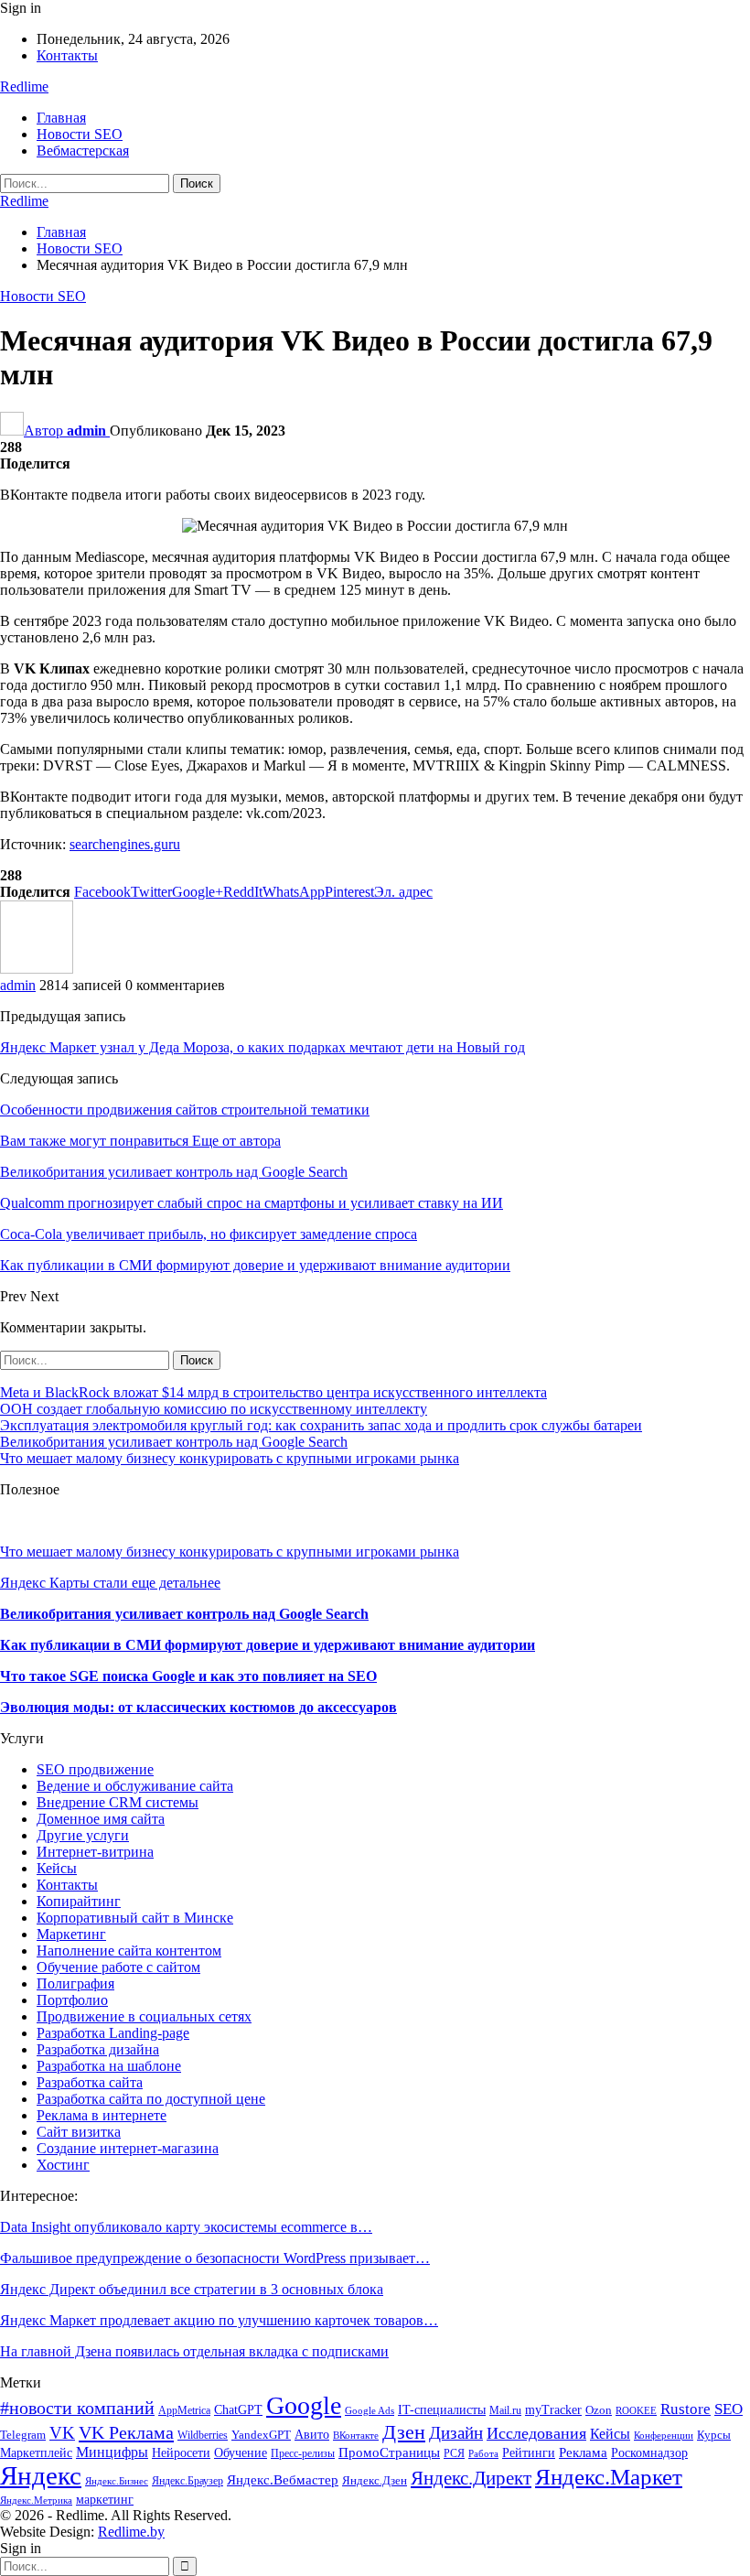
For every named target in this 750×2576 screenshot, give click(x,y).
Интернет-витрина (95, 1852)
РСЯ (454, 2453)
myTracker (553, 2410)
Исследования (536, 2433)
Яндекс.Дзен (375, 2481)
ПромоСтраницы (389, 2452)
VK (62, 2433)
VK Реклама (126, 2432)
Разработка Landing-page (113, 2033)
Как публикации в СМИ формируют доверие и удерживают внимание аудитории (268, 1645)
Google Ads (370, 2411)
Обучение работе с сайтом (118, 1967)
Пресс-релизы (303, 2453)
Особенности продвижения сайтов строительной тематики (185, 1110)
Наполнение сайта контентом (129, 1951)
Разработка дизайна (98, 2049)
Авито (312, 2435)
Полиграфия (75, 1983)
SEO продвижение (95, 1769)
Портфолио (72, 2000)
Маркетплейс (36, 2453)
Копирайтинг (79, 1901)
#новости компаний (77, 2408)
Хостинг (63, 2165)
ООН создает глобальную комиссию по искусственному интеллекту (214, 1409)
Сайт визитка (79, 2132)
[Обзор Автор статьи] (37, 969)
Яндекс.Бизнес (117, 2481)
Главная (61, 118)
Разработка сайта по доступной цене (151, 2099)
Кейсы (57, 1868)
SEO (729, 2409)
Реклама (583, 2452)
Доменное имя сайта (101, 1819)
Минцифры (112, 2452)
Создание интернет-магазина (128, 2148)
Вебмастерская (83, 151)
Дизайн (456, 2433)
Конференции (664, 2436)
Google (304, 2405)
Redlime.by (131, 2532)
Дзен (404, 2432)
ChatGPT (238, 2410)
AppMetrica (184, 2410)
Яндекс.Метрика (36, 2501)
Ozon (599, 2410)
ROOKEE (636, 2411)
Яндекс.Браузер (187, 2481)
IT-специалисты (442, 2410)
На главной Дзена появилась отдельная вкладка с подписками (194, 2351)
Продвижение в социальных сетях (144, 2016)
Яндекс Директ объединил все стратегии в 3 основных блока (192, 2289)
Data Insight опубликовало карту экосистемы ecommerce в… (186, 2227)
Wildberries (203, 2435)
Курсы (714, 2435)
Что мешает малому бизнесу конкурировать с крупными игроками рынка (230, 1458)
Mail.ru (505, 2410)
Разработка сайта (90, 2082)
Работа (483, 2454)
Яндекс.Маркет (609, 2477)
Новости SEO (80, 134)
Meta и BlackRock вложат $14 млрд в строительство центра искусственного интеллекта (273, 1392)
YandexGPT (261, 2435)
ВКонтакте (356, 2436)
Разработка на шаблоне (109, 2066)
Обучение (241, 2453)
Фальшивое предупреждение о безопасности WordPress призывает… (215, 2258)
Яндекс (41, 2475)
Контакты (67, 55)
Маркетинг (71, 1934)
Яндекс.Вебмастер (283, 2479)
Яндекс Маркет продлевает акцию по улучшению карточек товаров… (219, 2320)
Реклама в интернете (102, 2115)
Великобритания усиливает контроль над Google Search (174, 1442)
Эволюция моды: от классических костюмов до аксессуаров (198, 1707)
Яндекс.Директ (471, 2478)
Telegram (23, 2435)
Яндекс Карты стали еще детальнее (110, 1583)
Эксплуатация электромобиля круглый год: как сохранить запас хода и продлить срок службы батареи (321, 1425)
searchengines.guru (125, 844)
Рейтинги (529, 2453)
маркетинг (105, 2500)
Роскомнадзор (649, 2452)
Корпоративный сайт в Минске (135, 1918)
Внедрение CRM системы (118, 1802)
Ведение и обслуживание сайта (135, 1786)
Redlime (24, 86)
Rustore (686, 2409)
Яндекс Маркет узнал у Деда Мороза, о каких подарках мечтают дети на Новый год (262, 1047)
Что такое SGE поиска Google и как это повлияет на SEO (188, 1676)
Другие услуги (83, 1835)
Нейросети (181, 2452)
